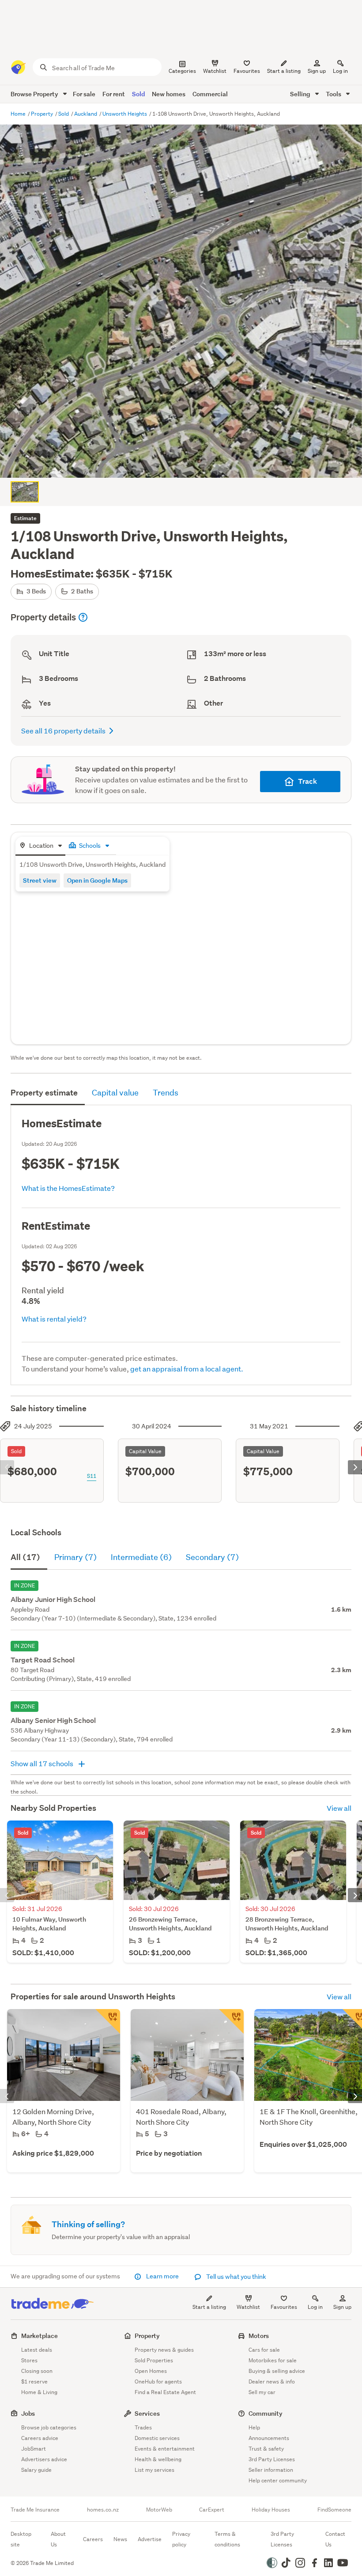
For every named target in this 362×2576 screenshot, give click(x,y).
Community (266, 2413)
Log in (340, 71)
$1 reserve (34, 2381)
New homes (169, 94)
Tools (334, 94)
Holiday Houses (271, 2510)
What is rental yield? (54, 1319)
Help (254, 2427)
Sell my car (262, 2392)
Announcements (269, 2438)
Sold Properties (154, 2360)
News (120, 2539)
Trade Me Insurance (35, 2510)
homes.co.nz (103, 2510)
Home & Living (39, 2392)
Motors (259, 2336)
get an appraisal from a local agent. (187, 1369)
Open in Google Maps (97, 880)
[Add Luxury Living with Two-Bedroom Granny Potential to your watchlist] (108, 2021)
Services (147, 2413)
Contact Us (335, 2539)
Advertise (150, 2539)
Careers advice (40, 2438)
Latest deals (37, 2350)
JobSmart (34, 2449)
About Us (58, 2539)
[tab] (40, 846)
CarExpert (212, 2510)
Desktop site (21, 2539)
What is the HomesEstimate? (68, 1188)
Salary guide (36, 2470)
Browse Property (35, 94)
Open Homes (151, 2371)
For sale (84, 94)
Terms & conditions (227, 2539)
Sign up (317, 71)
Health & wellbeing (158, 2459)
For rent (114, 94)
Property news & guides (164, 2350)
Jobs (28, 2413)
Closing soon (37, 2371)
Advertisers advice (44, 2459)
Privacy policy (181, 2539)
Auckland (86, 114)
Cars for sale (264, 2350)
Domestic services (157, 2438)
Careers (93, 2539)
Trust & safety (266, 2449)
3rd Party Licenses (272, 2459)
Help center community (278, 2480)
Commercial (210, 94)
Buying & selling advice (277, 2371)
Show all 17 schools (43, 1763)
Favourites (284, 2307)
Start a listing (209, 2307)
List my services (155, 2470)
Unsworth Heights (125, 114)
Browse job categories (49, 2427)
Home (19, 114)
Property (43, 114)
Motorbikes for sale (273, 2360)
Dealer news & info (272, 2381)
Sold (138, 94)
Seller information (271, 2470)
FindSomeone (334, 2510)
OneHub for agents (158, 2381)
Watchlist (248, 2307)
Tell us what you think (236, 2277)
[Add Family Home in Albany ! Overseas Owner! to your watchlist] (231, 2021)
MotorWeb (159, 2510)
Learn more (162, 2276)
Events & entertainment (165, 2449)
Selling (301, 94)
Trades (143, 2427)
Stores (29, 2360)
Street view (40, 880)
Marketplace (40, 2336)
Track (307, 781)
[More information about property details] (83, 617)
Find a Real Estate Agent (165, 2392)
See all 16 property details (63, 731)
